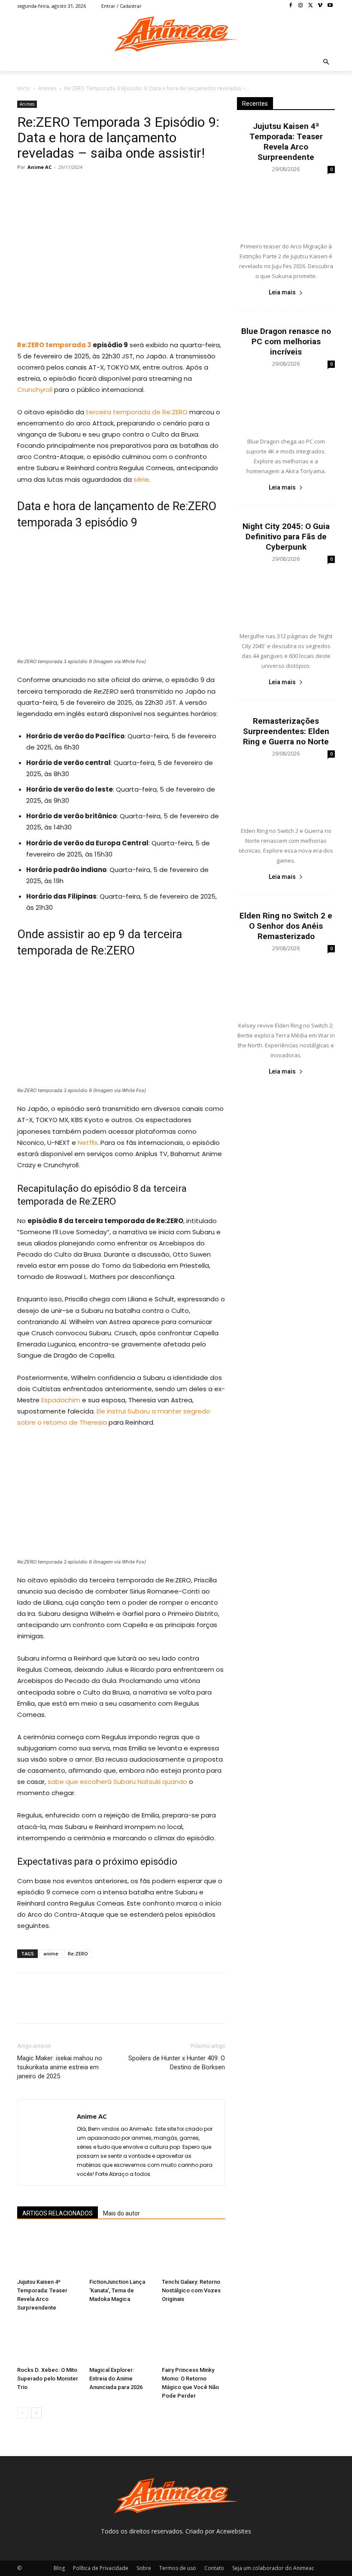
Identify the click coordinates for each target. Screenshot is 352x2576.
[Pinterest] (65, 187)
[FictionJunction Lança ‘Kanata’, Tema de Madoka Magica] (121, 2253)
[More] (105, 187)
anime (51, 1953)
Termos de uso (178, 2568)
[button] (326, 63)
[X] (311, 6)
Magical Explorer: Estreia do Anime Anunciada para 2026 (116, 2379)
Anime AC (39, 167)
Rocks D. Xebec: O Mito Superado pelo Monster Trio (48, 2379)
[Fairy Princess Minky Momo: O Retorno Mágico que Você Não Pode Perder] (193, 2341)
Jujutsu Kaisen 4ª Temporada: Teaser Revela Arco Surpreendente (286, 142)
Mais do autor (121, 2213)
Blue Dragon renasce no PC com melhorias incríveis (286, 341)
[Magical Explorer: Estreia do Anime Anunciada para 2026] (121, 2341)
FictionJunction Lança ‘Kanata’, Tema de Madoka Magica (117, 2290)
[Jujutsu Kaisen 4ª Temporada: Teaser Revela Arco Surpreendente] (49, 2253)
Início (24, 88)
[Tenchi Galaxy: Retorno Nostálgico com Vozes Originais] (193, 2253)
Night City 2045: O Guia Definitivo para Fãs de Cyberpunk (286, 537)
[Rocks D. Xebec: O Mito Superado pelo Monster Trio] (49, 2341)
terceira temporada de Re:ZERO (137, 412)
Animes (47, 88)
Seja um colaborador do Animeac (273, 2568)
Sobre (144, 2568)
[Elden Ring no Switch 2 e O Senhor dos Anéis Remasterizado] (286, 985)
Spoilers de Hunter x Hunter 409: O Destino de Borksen (177, 2063)
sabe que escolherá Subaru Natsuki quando (117, 1782)
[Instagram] (301, 6)
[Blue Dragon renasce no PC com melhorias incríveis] (286, 401)
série (141, 479)
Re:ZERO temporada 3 (54, 345)
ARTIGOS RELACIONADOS (58, 2213)
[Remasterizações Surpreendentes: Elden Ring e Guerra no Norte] (286, 790)
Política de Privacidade (101, 2568)
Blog (59, 2568)
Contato (214, 2568)
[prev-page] (23, 2413)
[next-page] (36, 2413)
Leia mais (282, 292)
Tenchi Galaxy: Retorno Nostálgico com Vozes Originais (191, 2290)
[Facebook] (291, 6)
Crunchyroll (35, 390)
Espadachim (61, 1400)
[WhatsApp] (85, 187)
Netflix (88, 1143)
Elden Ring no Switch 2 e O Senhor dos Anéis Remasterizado (286, 926)
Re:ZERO (78, 1953)
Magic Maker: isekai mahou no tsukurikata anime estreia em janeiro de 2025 (60, 2067)
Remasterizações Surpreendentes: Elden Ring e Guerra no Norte (286, 731)
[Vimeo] (320, 6)
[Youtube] (330, 6)
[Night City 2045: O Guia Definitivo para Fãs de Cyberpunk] (286, 596)
